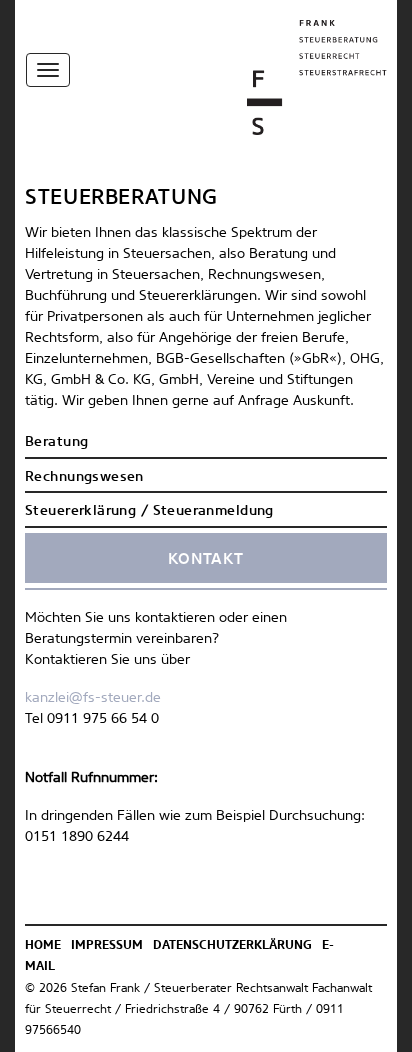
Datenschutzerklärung (232, 946)
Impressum (107, 946)
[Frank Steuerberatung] (317, 77)
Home (43, 946)
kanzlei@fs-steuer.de (93, 698)
